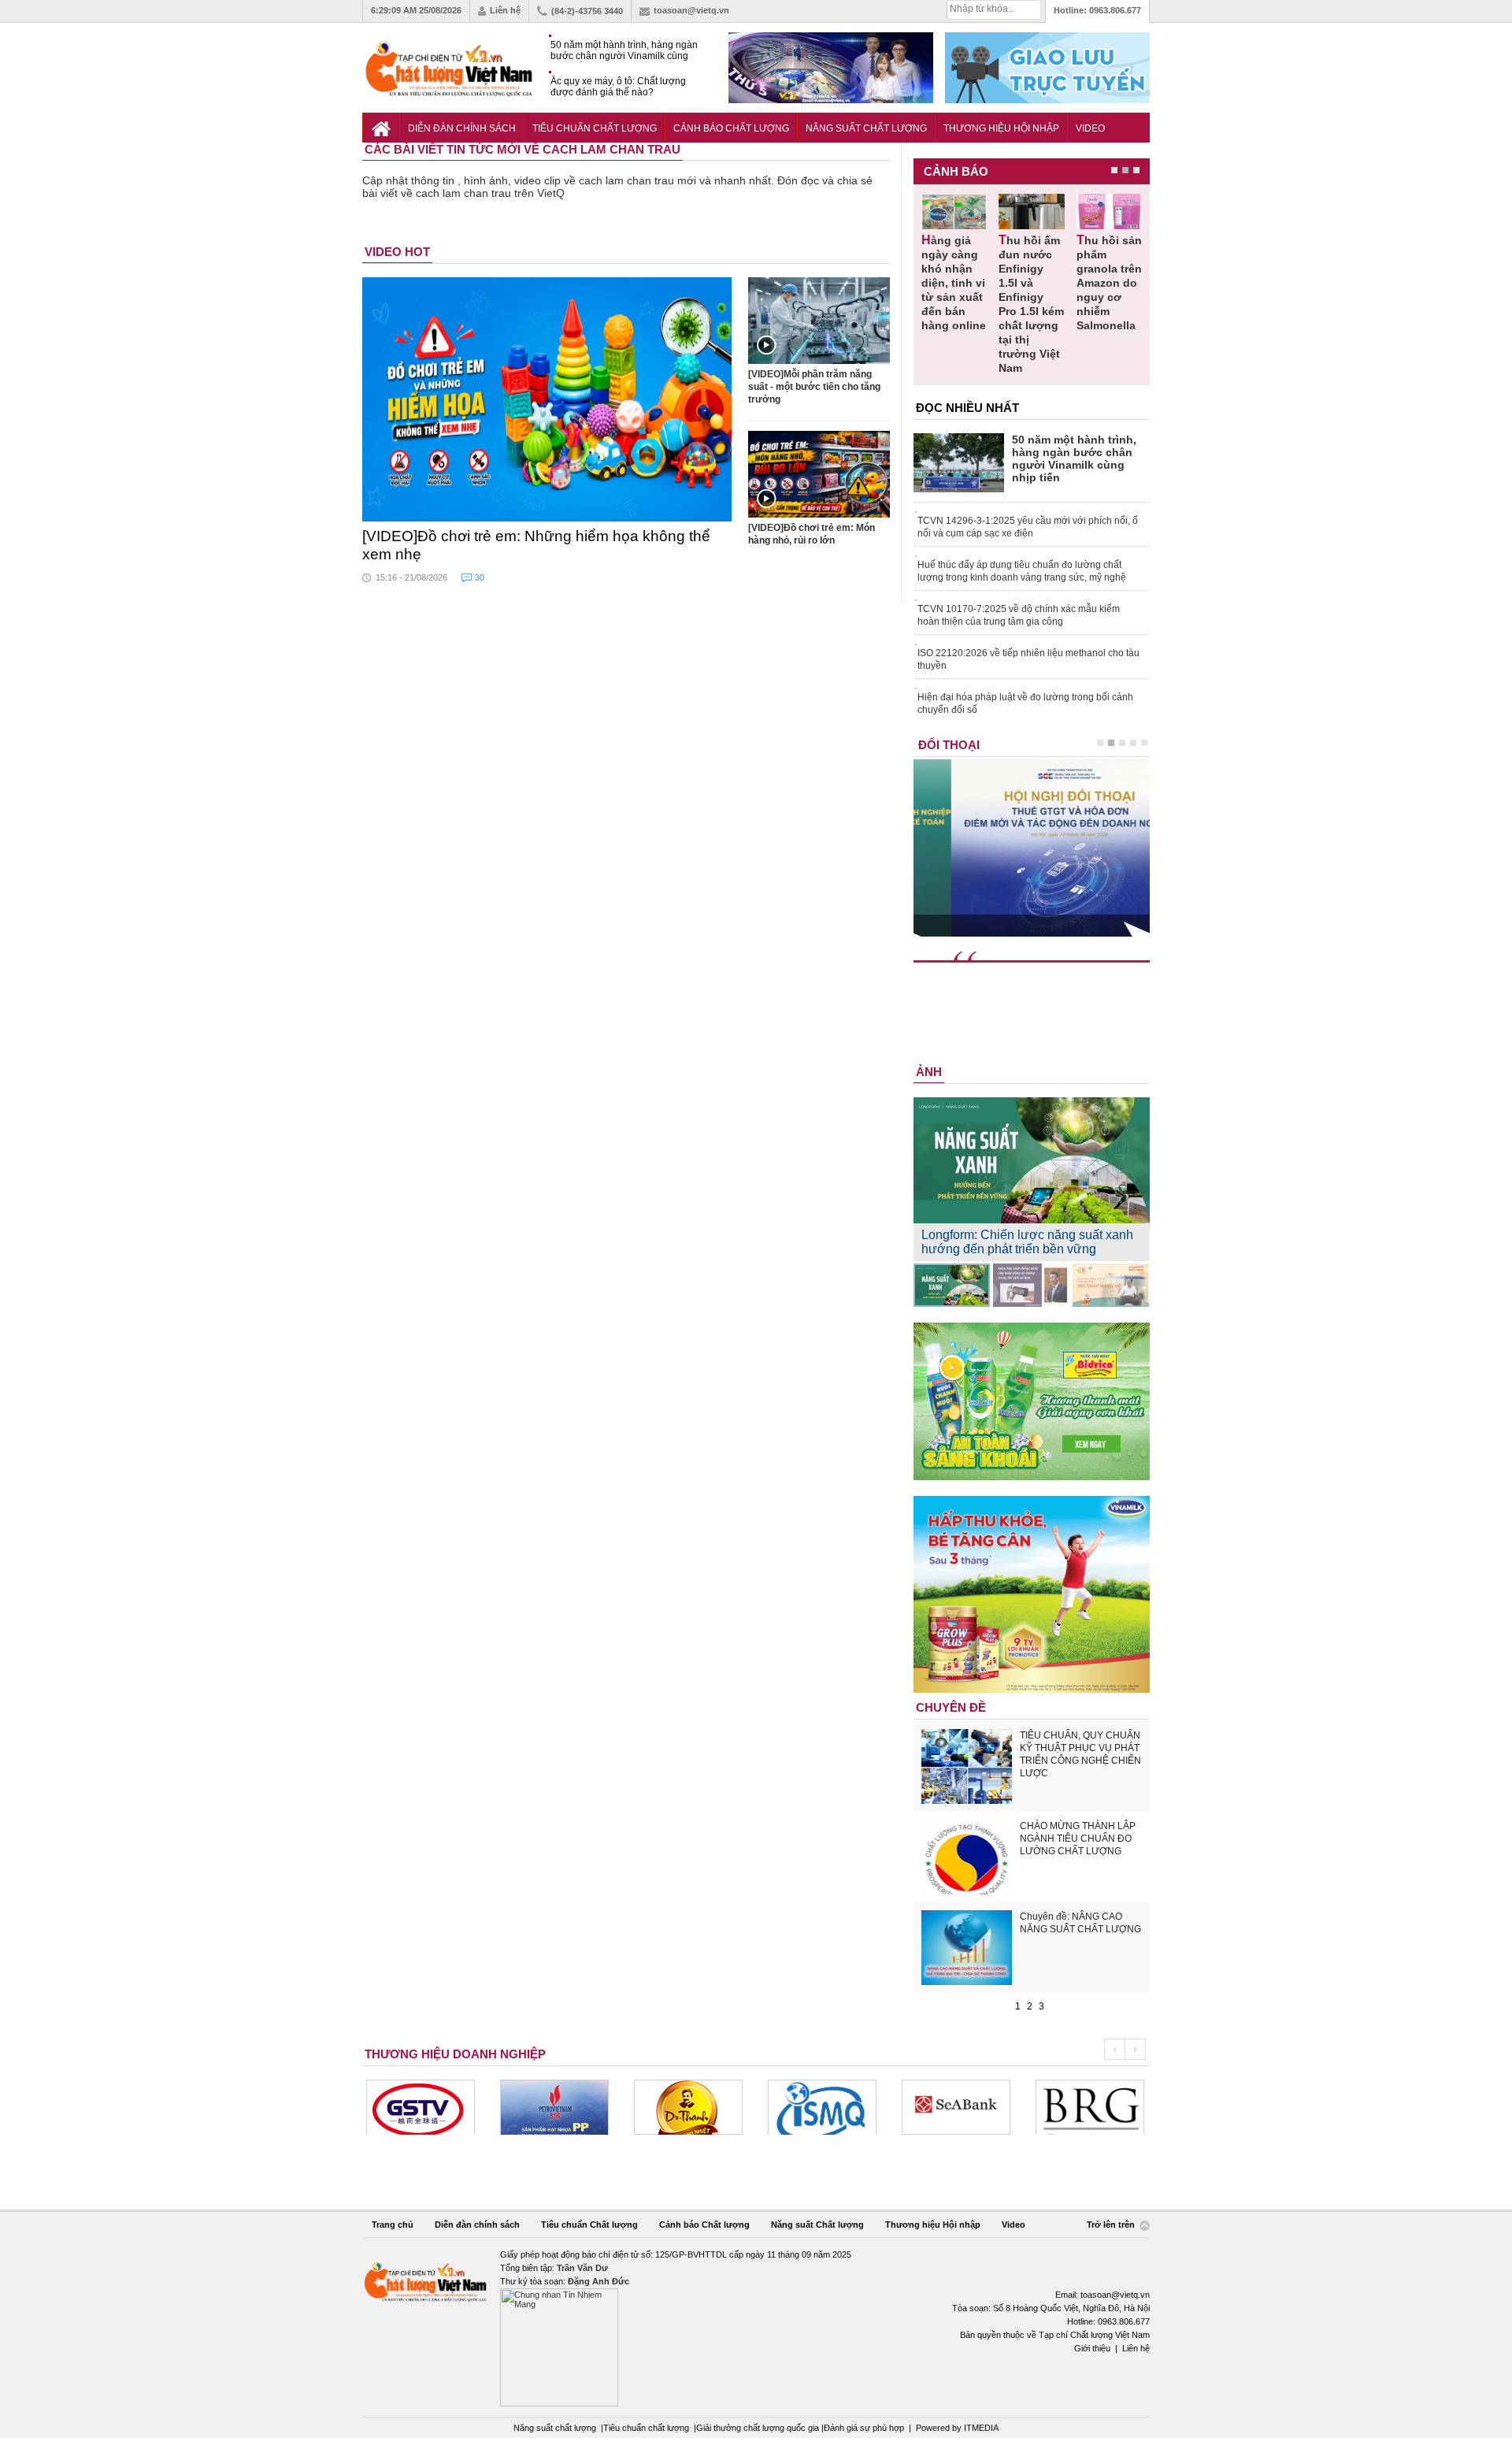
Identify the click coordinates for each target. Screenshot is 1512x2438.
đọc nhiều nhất (967, 408)
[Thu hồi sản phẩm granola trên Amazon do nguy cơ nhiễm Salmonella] (1109, 212)
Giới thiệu (1092, 2348)
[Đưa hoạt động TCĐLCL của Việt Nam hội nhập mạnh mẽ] (1111, 1285)
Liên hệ (505, 10)
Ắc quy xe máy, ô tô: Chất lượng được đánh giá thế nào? (618, 87)
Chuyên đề (951, 1707)
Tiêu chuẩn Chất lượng (595, 128)
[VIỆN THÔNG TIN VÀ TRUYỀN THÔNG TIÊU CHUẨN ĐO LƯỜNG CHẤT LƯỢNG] (822, 2107)
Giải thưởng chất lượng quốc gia (759, 2428)
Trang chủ (393, 2225)
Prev (1114, 2049)
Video (1090, 128)
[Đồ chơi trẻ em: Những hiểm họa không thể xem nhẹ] (547, 399)
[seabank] (956, 2107)
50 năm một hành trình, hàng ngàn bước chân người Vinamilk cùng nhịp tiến (624, 51)
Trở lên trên (1112, 2225)
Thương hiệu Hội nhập (1001, 128)
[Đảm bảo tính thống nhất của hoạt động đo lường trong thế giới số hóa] (1031, 1285)
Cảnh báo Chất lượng (731, 128)
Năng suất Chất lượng (866, 128)
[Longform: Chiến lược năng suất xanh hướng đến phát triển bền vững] (952, 1285)
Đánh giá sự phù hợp (864, 2428)
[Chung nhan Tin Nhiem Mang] (756, 2327)
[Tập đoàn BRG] (1090, 2107)
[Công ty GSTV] (421, 2107)
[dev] (554, 2107)
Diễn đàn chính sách (462, 128)
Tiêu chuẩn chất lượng (646, 2428)
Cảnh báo (956, 171)
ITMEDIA (981, 2428)
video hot (397, 252)
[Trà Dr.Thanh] (688, 2107)
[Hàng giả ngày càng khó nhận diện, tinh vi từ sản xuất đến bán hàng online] (954, 212)
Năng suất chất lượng (555, 2428)
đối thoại (949, 745)
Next (1135, 2049)
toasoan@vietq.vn (691, 10)
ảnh (929, 1072)
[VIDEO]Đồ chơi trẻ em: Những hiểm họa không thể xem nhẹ (536, 545)
